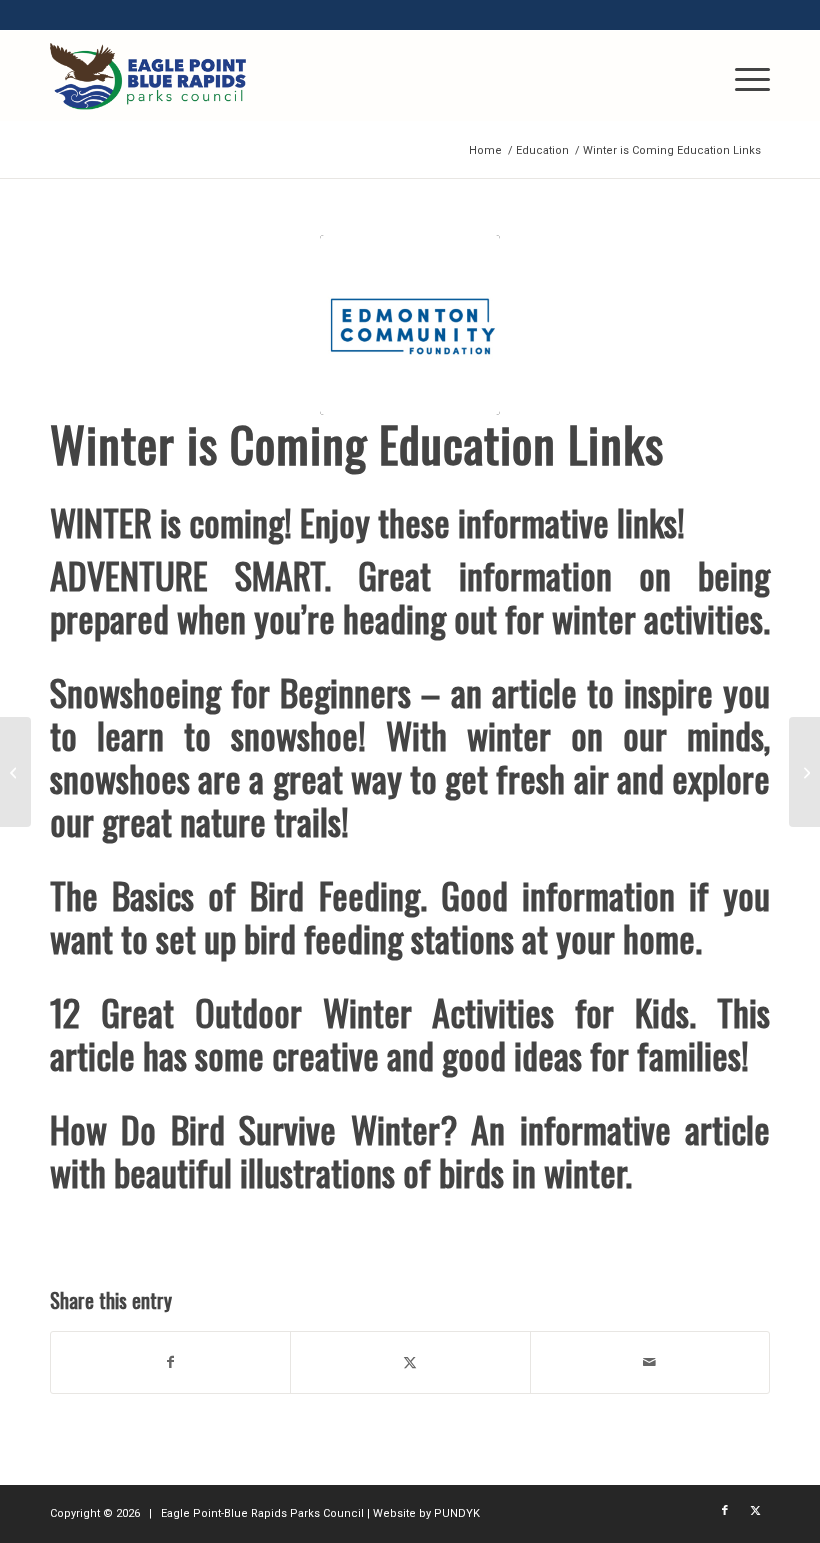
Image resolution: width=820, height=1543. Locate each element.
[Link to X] (755, 1511)
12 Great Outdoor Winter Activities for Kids (369, 1011)
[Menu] (742, 76)
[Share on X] (410, 1362)
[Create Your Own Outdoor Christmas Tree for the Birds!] (804, 772)
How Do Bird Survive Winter (245, 1128)
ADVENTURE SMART (187, 574)
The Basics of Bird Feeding (235, 894)
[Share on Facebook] (170, 1362)
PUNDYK (457, 1513)
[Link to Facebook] (725, 1511)
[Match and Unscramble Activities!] (15, 772)
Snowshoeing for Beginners (230, 691)
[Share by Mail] (650, 1362)
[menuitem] (742, 76)
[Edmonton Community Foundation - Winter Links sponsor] (410, 325)
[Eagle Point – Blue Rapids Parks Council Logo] (148, 76)
